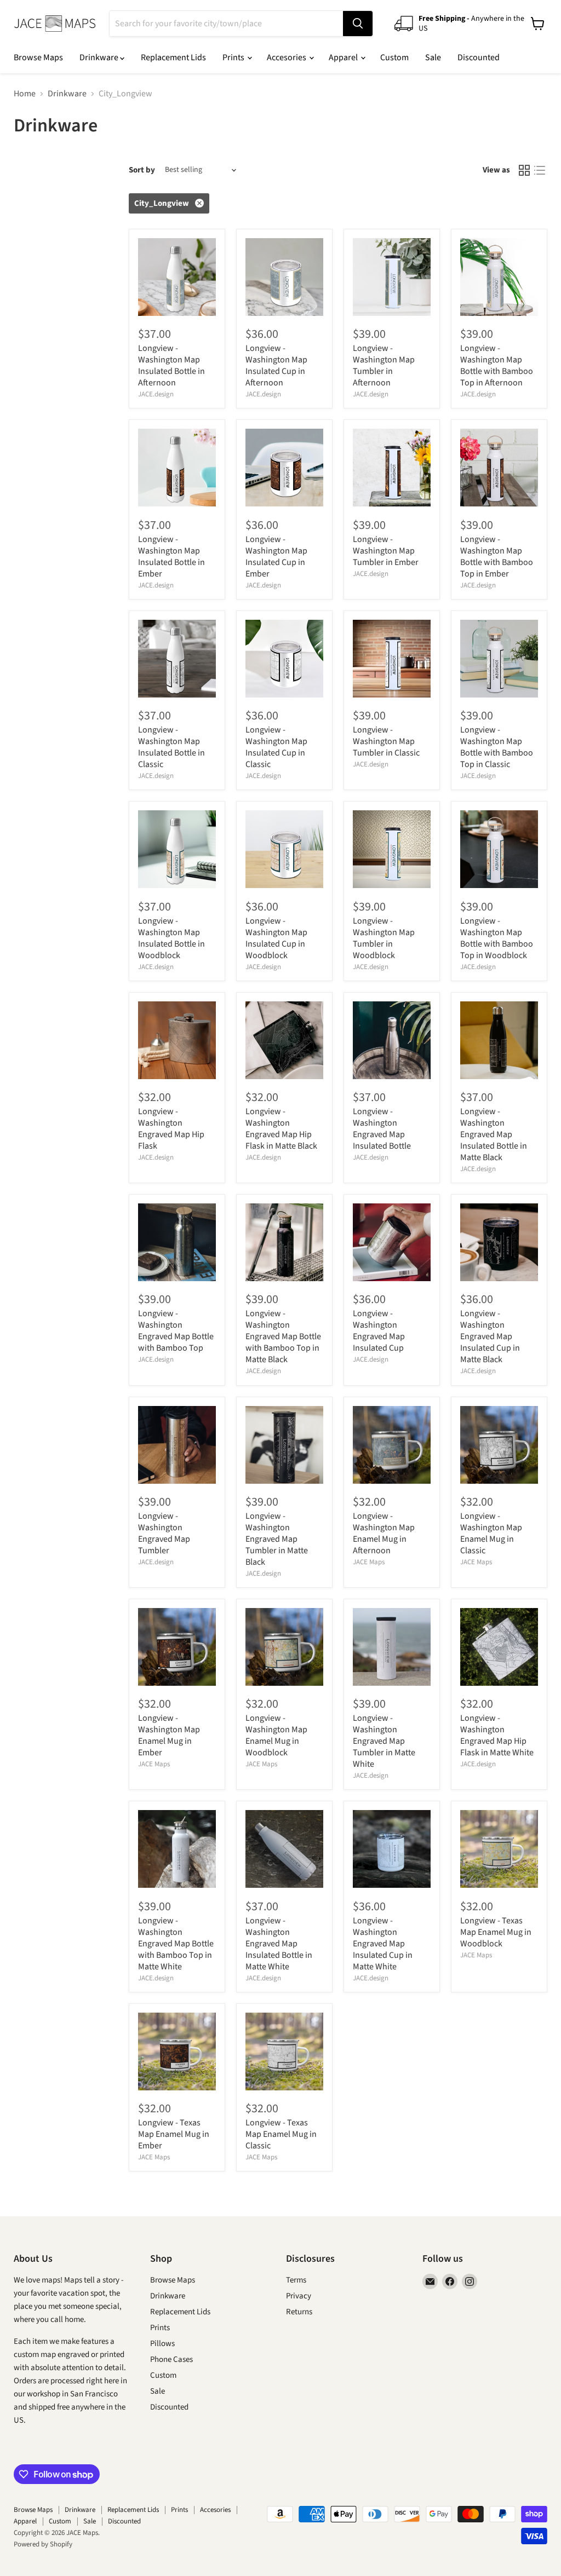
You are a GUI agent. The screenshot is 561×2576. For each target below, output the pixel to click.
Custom (394, 57)
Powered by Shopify (43, 2544)
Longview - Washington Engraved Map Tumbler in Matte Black (277, 1539)
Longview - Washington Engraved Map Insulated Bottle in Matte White (279, 1944)
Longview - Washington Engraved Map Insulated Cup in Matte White (383, 1944)
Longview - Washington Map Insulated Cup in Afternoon (276, 365)
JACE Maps (369, 1562)
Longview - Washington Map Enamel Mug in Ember (169, 1735)
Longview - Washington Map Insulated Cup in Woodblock (276, 938)
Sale (433, 57)
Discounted (479, 57)
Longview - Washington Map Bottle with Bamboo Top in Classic (497, 747)
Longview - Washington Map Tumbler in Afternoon (384, 365)
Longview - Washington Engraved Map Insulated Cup (379, 1331)
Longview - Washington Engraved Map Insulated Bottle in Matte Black (494, 1134)
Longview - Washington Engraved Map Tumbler (164, 1533)
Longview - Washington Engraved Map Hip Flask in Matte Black (281, 1129)
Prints (234, 57)
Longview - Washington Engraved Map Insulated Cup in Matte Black (490, 1336)
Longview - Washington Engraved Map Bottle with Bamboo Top (176, 1331)
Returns (299, 2312)
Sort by (142, 170)
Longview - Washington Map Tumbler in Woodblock (384, 938)
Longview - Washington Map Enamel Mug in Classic (491, 1533)
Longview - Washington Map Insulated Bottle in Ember (171, 557)
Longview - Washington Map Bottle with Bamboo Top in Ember (497, 557)
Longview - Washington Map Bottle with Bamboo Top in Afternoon (497, 365)
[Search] (358, 24)
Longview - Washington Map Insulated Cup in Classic (276, 747)
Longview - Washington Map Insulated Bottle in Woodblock (171, 938)
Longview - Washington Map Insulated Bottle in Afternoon (171, 365)
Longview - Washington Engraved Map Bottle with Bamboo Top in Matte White (176, 1944)
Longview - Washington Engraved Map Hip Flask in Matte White (497, 1735)
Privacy (299, 2296)
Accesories (287, 57)
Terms (296, 2280)
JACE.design (156, 394)
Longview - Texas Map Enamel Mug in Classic (281, 2134)
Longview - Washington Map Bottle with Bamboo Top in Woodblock (497, 938)
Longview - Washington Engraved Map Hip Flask (171, 1129)
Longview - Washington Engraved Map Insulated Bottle (382, 1129)
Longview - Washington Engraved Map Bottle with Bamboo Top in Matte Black (283, 1336)
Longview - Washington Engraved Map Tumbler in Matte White (384, 1741)
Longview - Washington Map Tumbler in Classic (386, 741)
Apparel (344, 57)
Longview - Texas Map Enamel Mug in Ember (174, 2134)
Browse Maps (38, 57)
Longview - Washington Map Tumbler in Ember (386, 551)
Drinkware (100, 57)
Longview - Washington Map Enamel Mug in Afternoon (384, 1533)
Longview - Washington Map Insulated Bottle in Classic (171, 747)
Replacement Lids (173, 57)
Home (25, 94)
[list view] (540, 170)
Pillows (162, 2344)
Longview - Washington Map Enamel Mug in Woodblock (276, 1735)
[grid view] (524, 170)
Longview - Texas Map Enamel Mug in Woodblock (496, 1932)
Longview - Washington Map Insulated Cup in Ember (276, 557)
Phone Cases (171, 2359)
